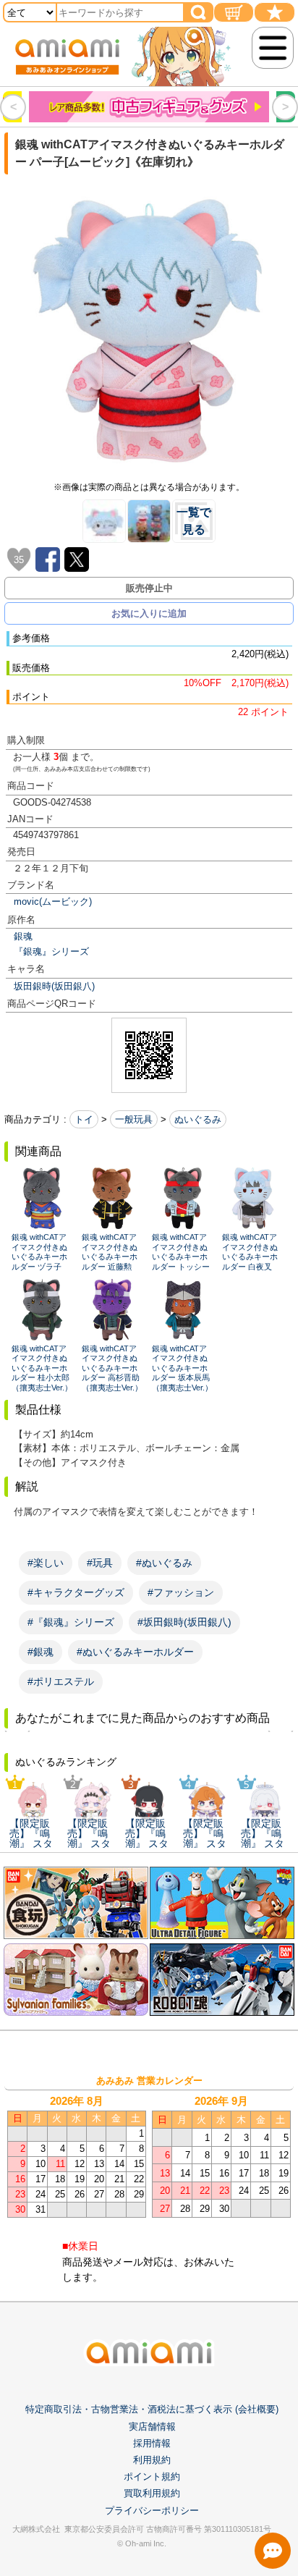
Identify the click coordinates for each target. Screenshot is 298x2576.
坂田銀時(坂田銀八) (54, 986)
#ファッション (181, 1592)
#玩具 (100, 1563)
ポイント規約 (152, 2476)
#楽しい (46, 1563)
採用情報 (152, 2443)
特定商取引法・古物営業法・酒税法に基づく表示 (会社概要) (152, 2409)
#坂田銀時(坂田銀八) (184, 1622)
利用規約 (152, 2460)
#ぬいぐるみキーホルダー (135, 1652)
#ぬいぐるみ (164, 1563)
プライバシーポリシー (152, 2510)
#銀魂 (41, 1652)
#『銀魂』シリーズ (71, 1622)
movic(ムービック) (53, 901)
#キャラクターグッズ (76, 1592)
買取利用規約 (152, 2493)
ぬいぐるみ (198, 1119)
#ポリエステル (61, 1681)
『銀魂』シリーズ (51, 951)
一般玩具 (134, 1119)
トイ (84, 1119)
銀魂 (23, 936)
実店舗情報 (152, 2427)
